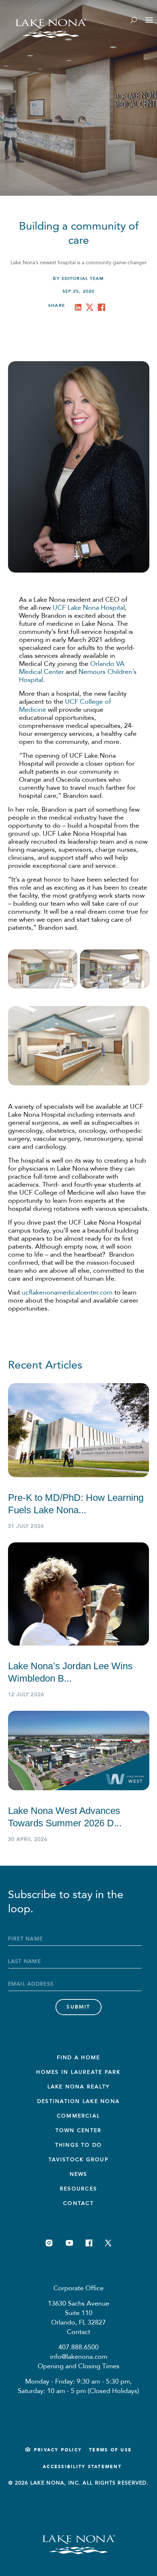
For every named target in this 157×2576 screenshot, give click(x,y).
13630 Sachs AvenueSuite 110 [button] (78, 2308)
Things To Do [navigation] (79, 2145)
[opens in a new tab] (80, 309)
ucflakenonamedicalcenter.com (67, 1293)
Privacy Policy (58, 2450)
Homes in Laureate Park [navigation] (78, 2072)
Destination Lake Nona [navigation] (78, 2101)
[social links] (49, 2243)
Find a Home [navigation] (79, 2058)
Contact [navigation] (78, 2203)
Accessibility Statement (82, 2467)
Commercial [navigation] (78, 2116)
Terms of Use (110, 2450)
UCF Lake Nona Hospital (89, 608)
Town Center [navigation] (79, 2130)
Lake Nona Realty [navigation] (79, 2087)
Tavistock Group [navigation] (78, 2160)
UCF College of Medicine (65, 706)
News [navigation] (79, 2174)
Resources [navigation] (78, 2189)
